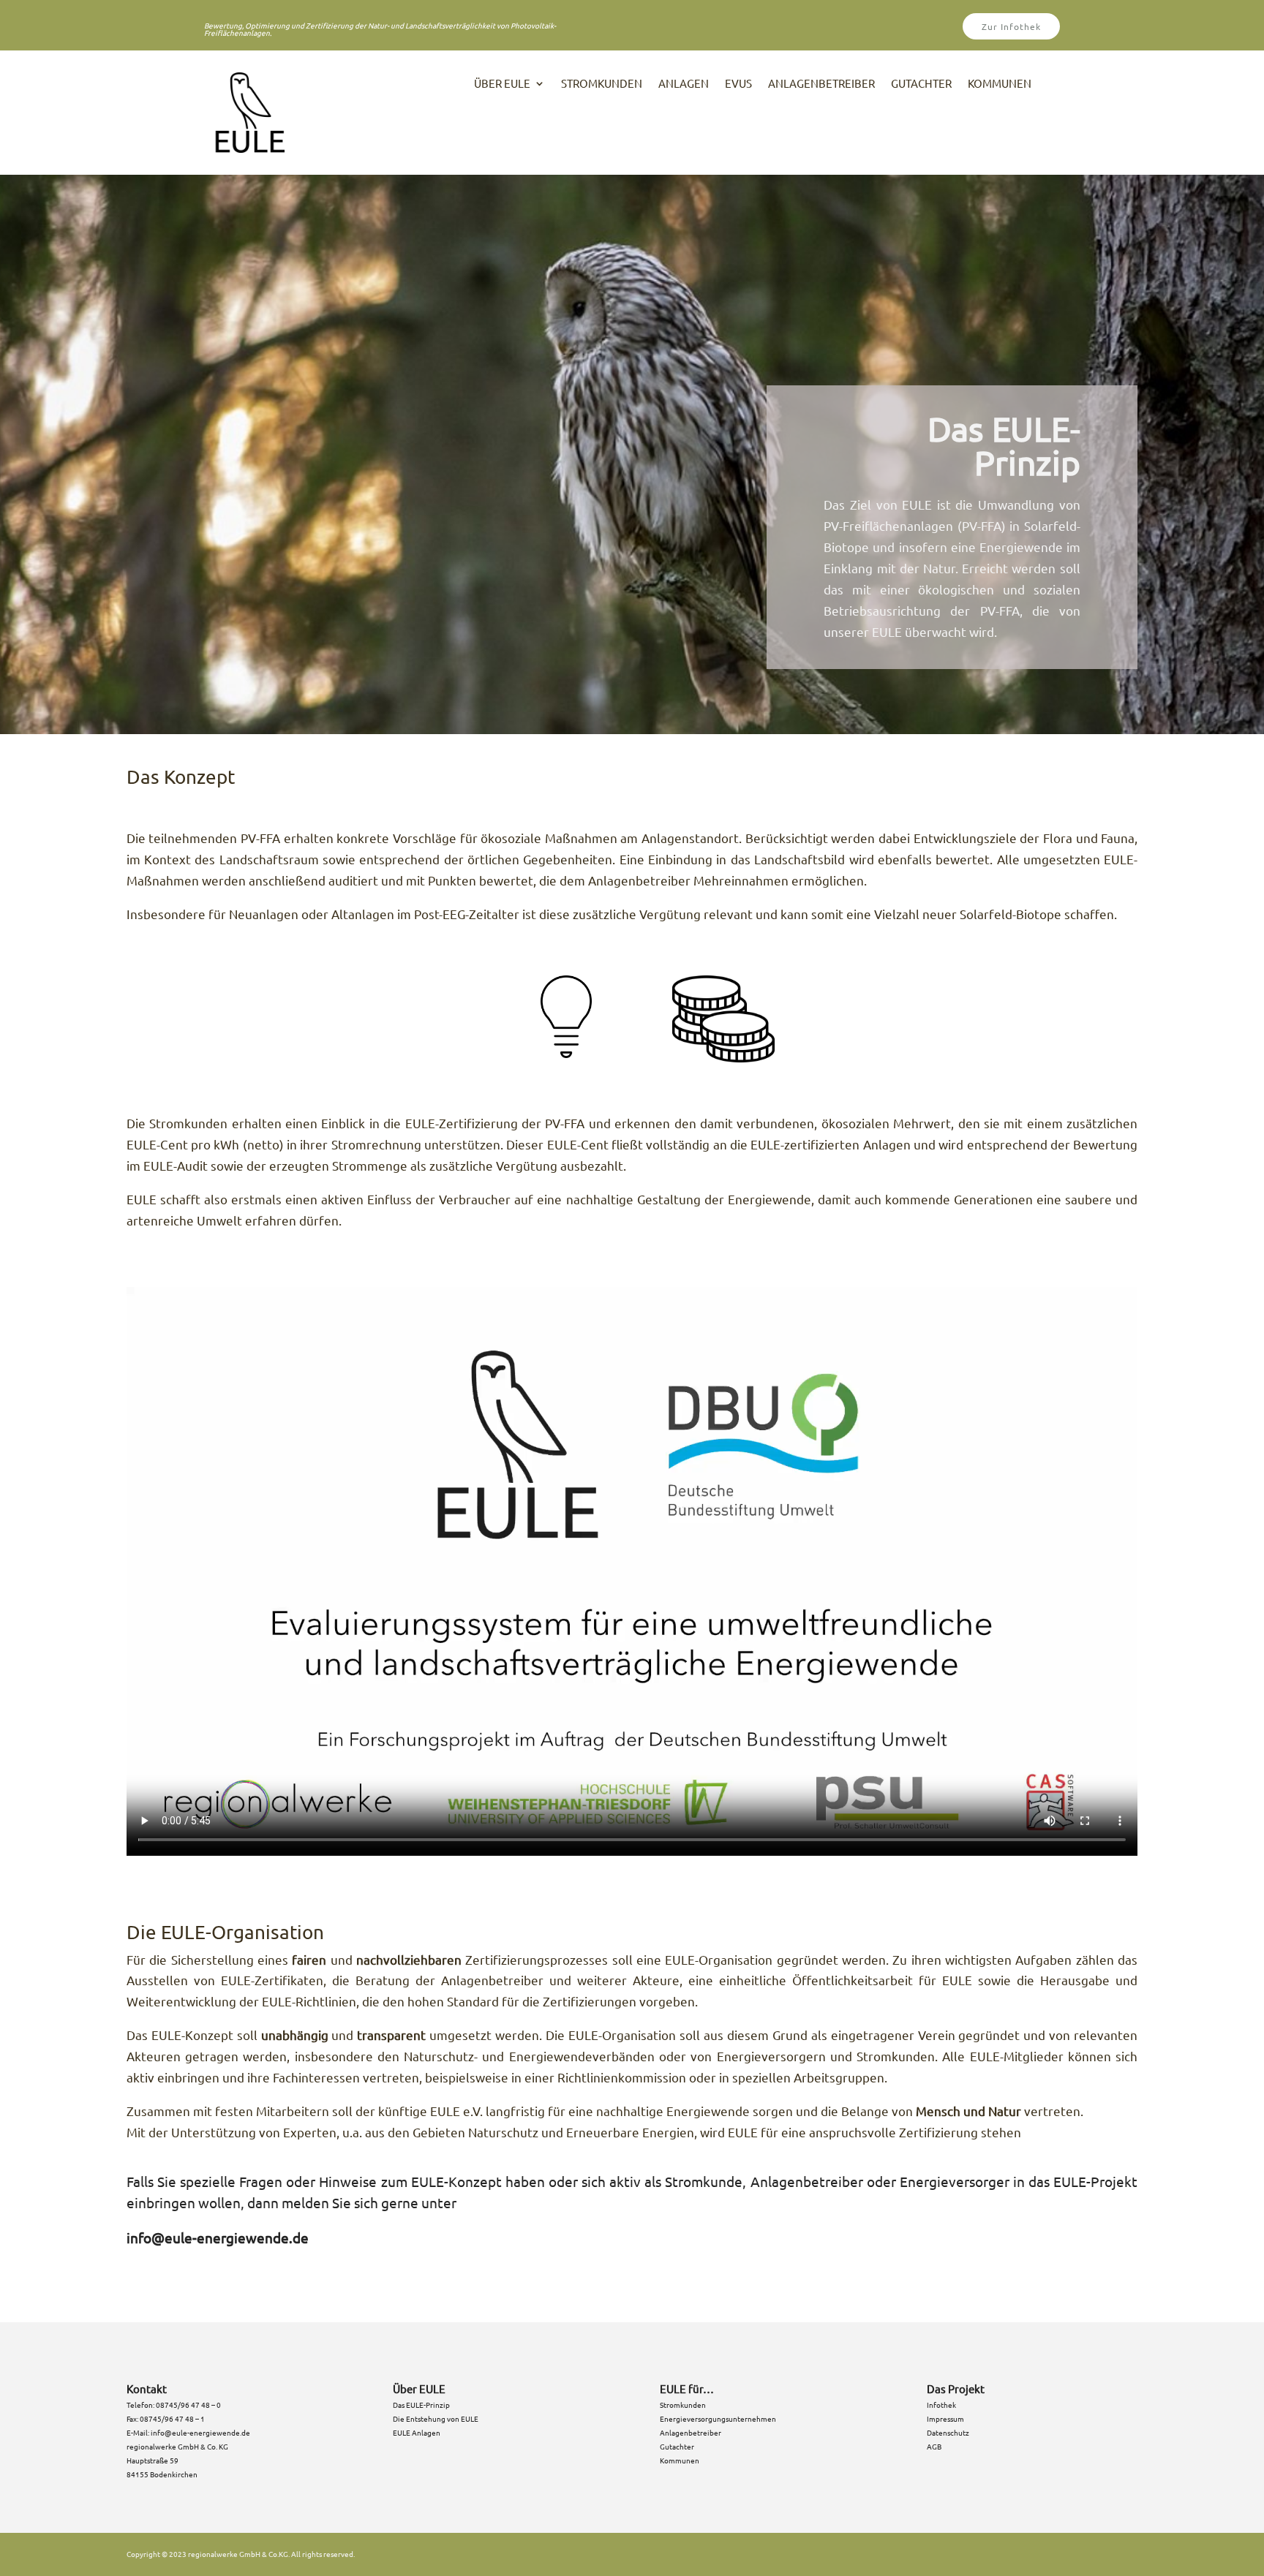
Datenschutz (948, 2432)
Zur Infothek (1011, 26)
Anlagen (684, 84)
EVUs (738, 84)
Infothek (941, 2405)
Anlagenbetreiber (821, 84)
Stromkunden (602, 84)
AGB (934, 2446)
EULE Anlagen (417, 2432)
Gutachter (921, 84)
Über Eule (502, 84)
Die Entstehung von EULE (436, 2418)
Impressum (946, 2418)
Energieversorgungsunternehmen (718, 2418)
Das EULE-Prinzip (421, 2405)
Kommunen (1000, 84)
